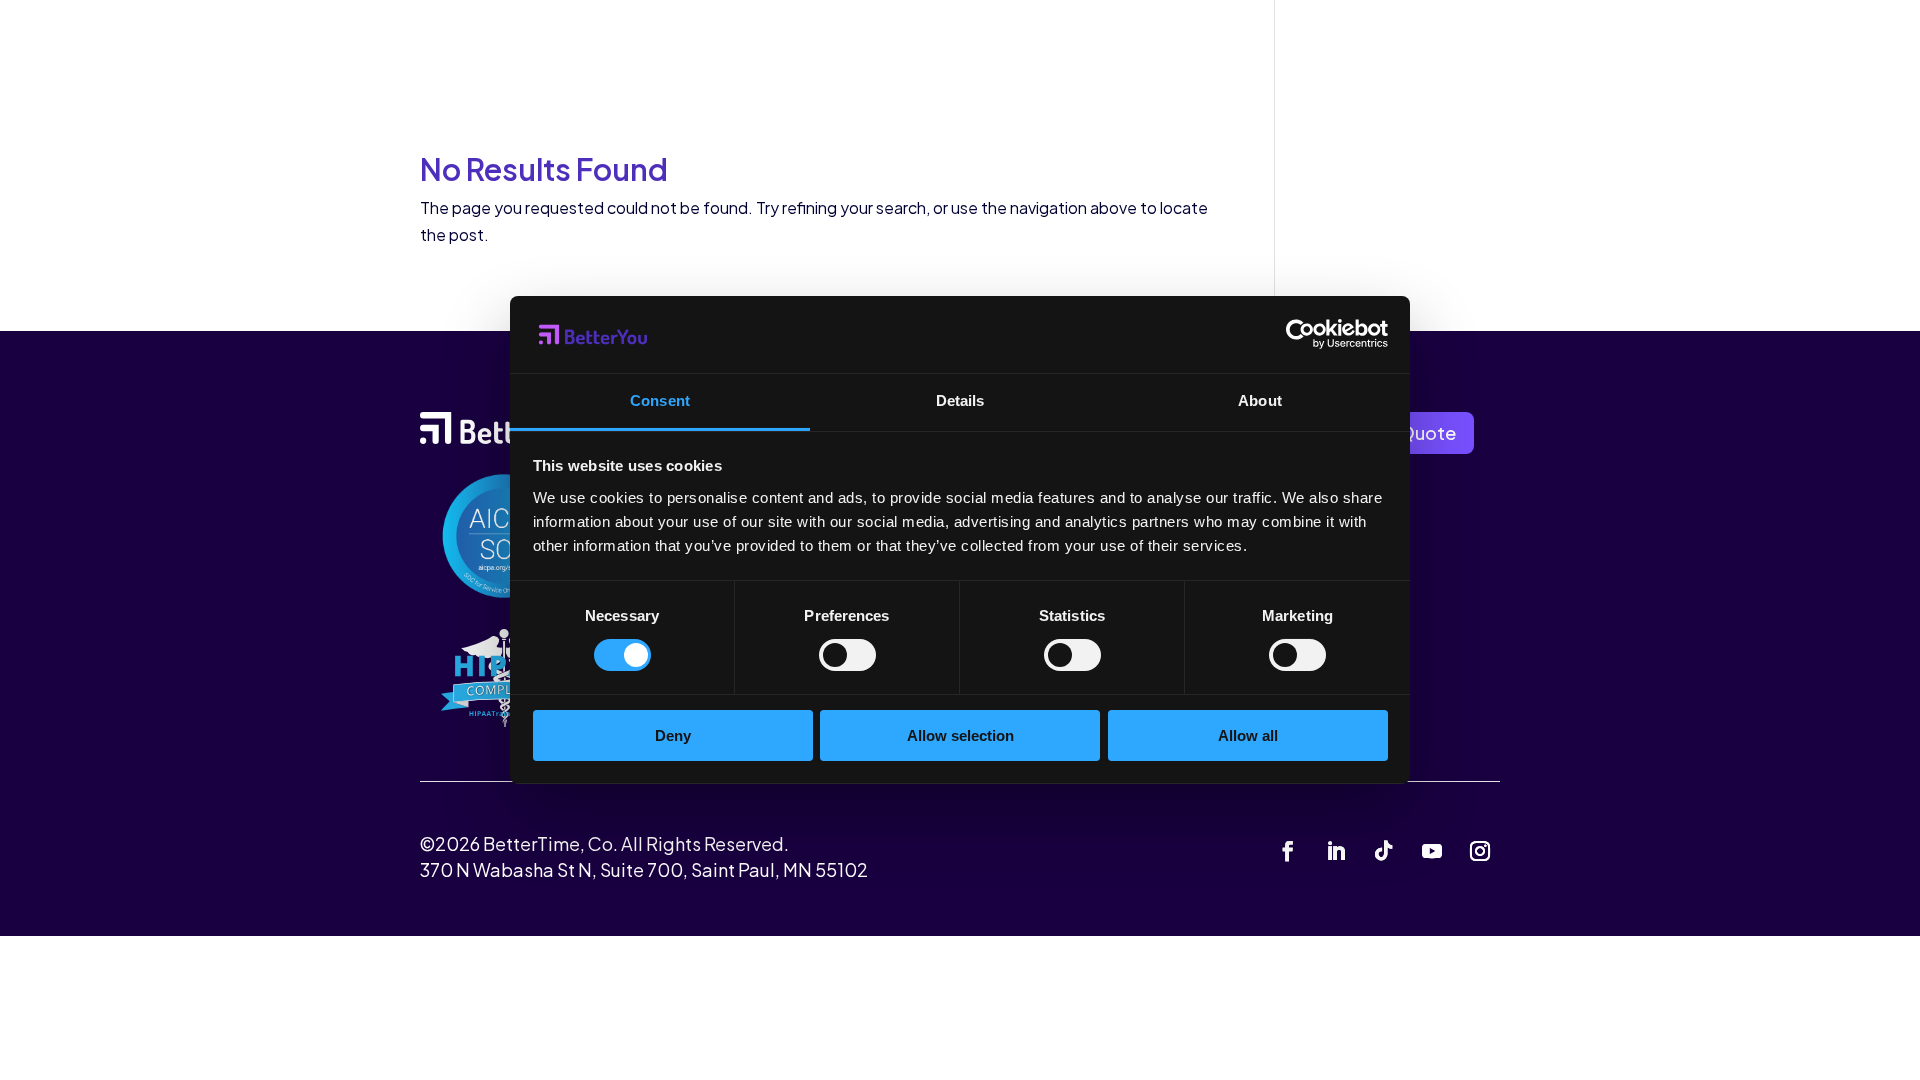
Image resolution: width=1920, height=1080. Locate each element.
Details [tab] (960, 400)
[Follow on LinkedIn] (1336, 851)
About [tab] (1260, 400)
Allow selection (960, 735)
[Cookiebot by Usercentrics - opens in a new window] (1300, 334)
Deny (673, 735)
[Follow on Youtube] (1432, 851)
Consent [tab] (660, 400)
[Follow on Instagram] (1480, 851)
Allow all (1248, 735)
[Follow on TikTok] (1384, 851)
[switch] (847, 655)
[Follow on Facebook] (1288, 851)
